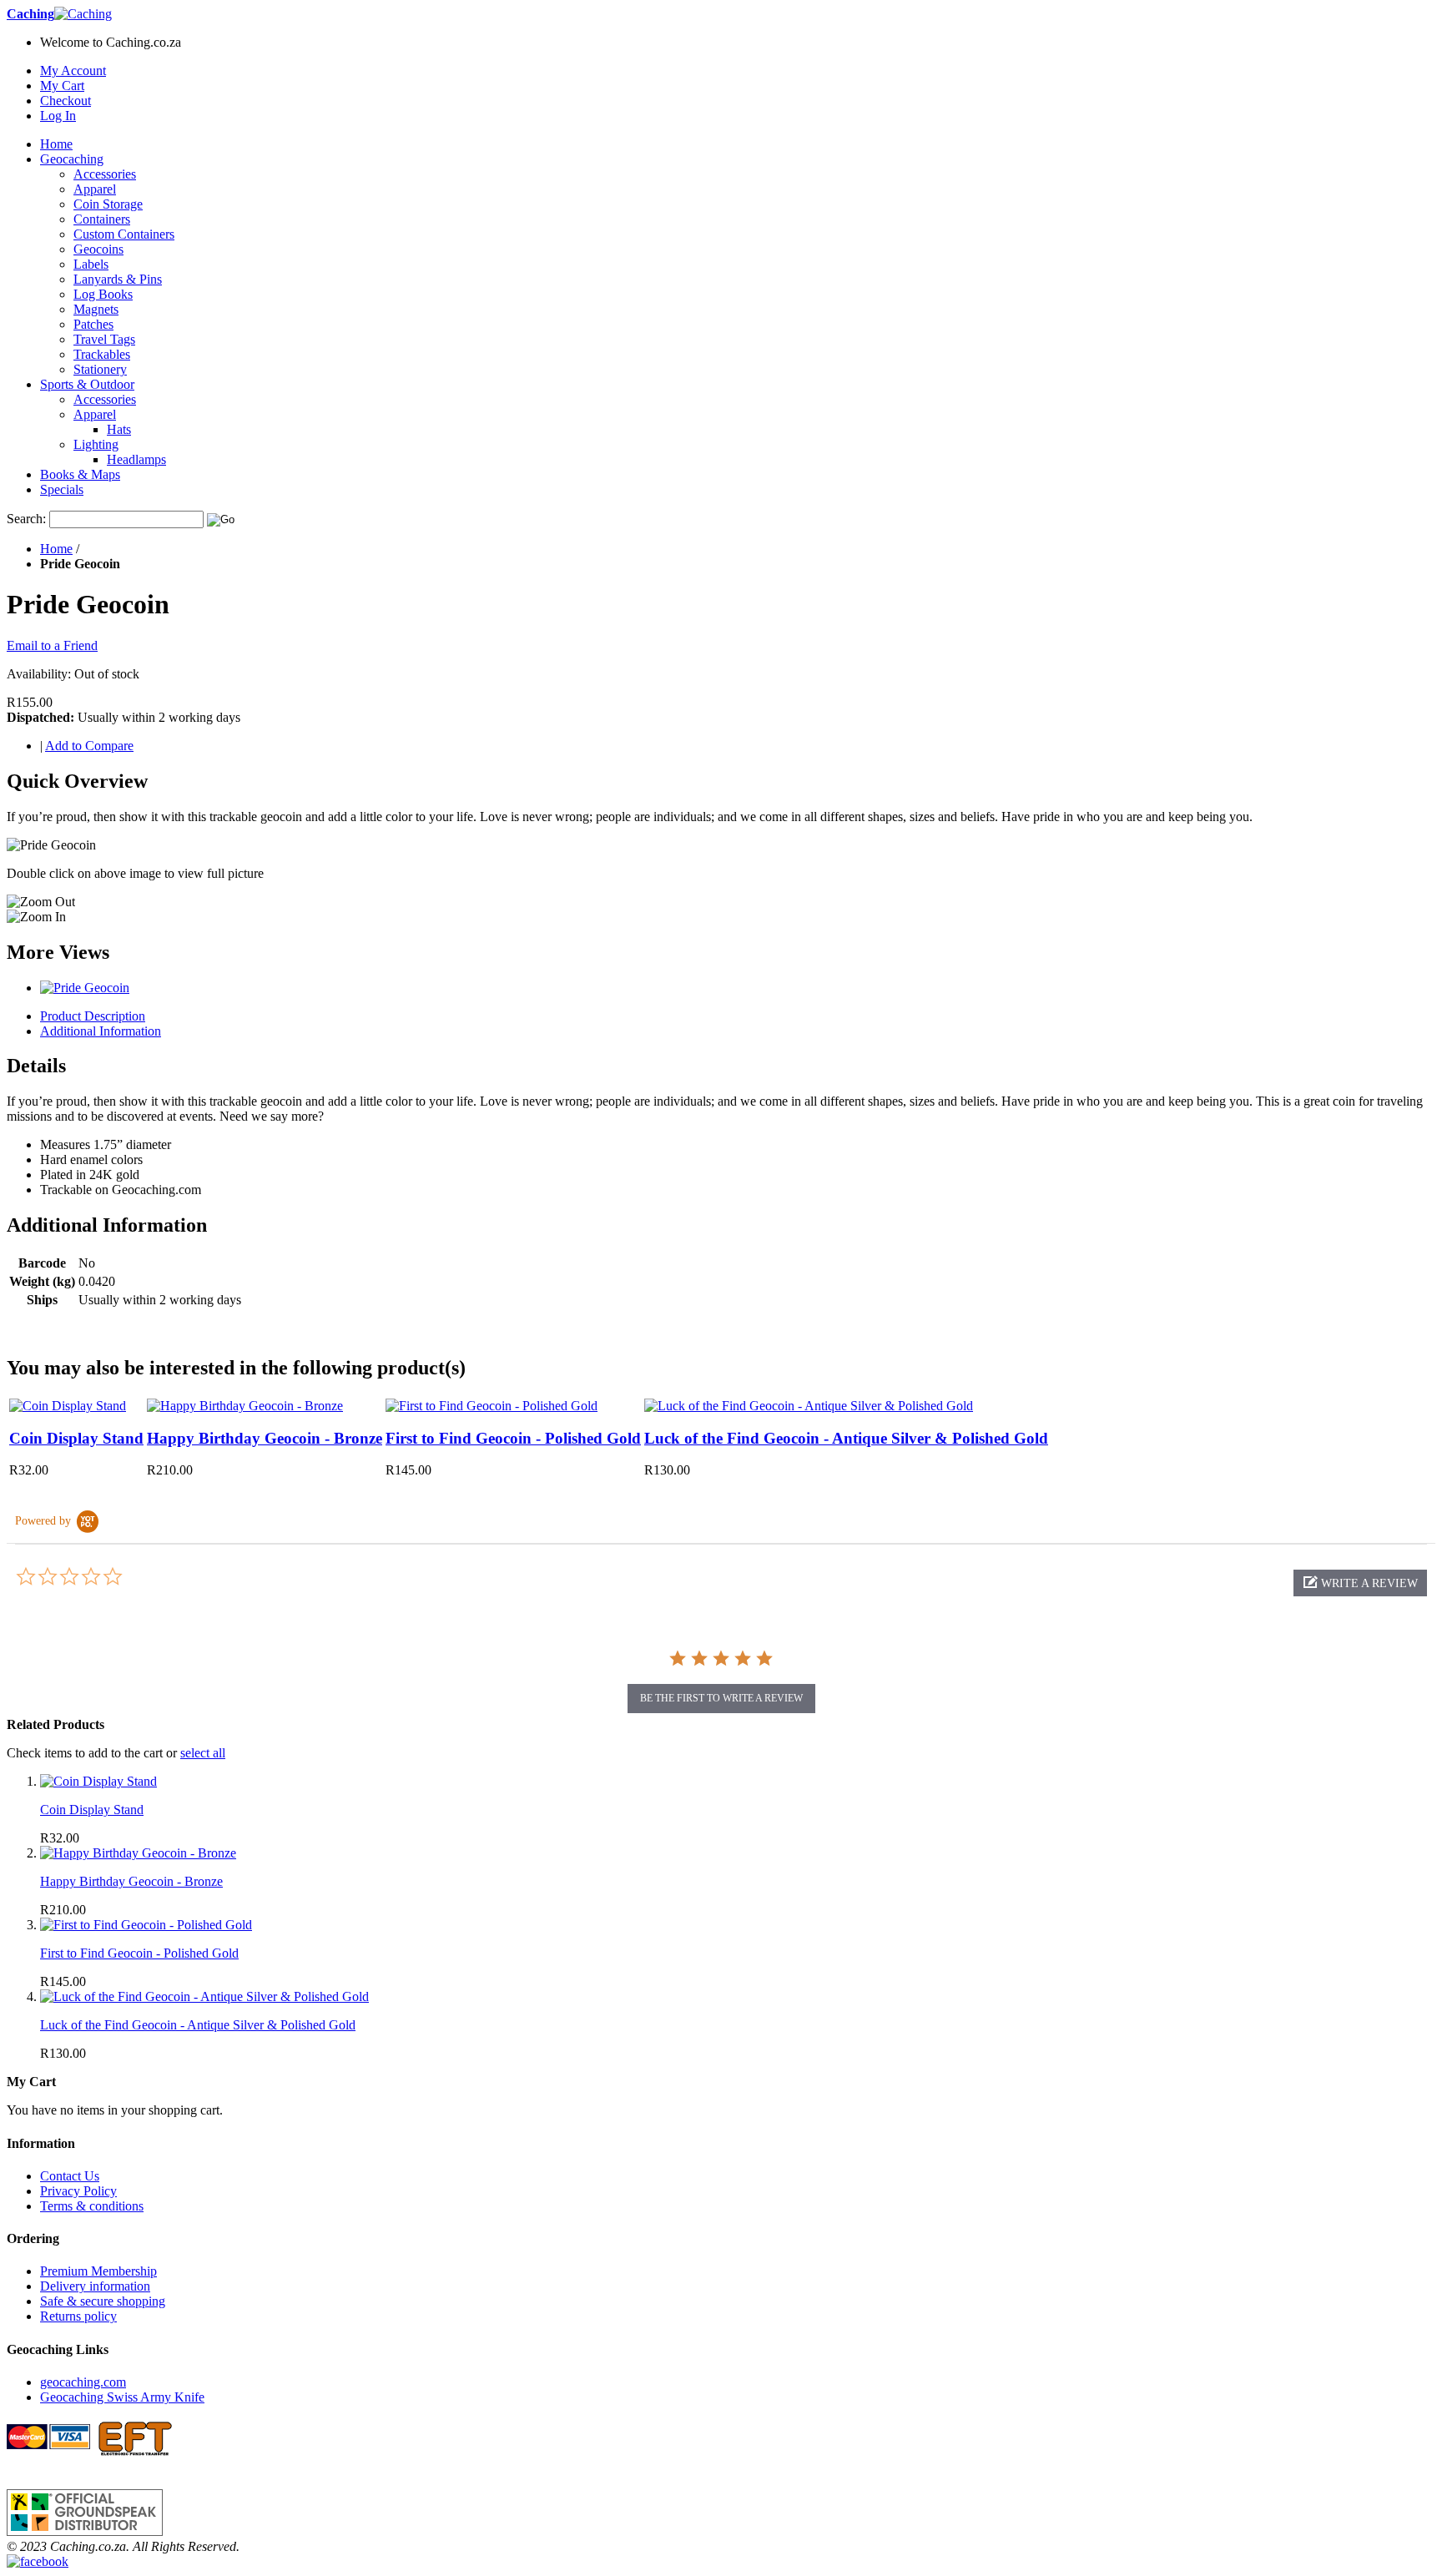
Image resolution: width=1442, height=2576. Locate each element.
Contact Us (70, 2176)
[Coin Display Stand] (68, 1406)
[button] (1360, 1583)
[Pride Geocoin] (85, 988)
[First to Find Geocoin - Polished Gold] (492, 1406)
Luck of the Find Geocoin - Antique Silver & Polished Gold (846, 1438)
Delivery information (95, 2286)
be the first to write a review (721, 1698)
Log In (58, 116)
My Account (73, 71)
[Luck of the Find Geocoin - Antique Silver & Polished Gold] (809, 1406)
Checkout (66, 101)
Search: (26, 519)
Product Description (93, 1016)
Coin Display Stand (76, 1438)
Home (56, 549)
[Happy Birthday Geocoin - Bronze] (245, 1406)
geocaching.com (83, 2382)
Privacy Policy (78, 2191)
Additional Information (101, 1031)
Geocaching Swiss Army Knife (122, 2397)
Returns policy (78, 2316)
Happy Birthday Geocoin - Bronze (265, 1438)
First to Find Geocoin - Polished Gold (513, 1438)
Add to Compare (89, 746)
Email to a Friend (52, 645)
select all (203, 1753)
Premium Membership (98, 2271)
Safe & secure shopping (103, 2301)
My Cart (62, 86)
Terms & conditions (92, 2206)
